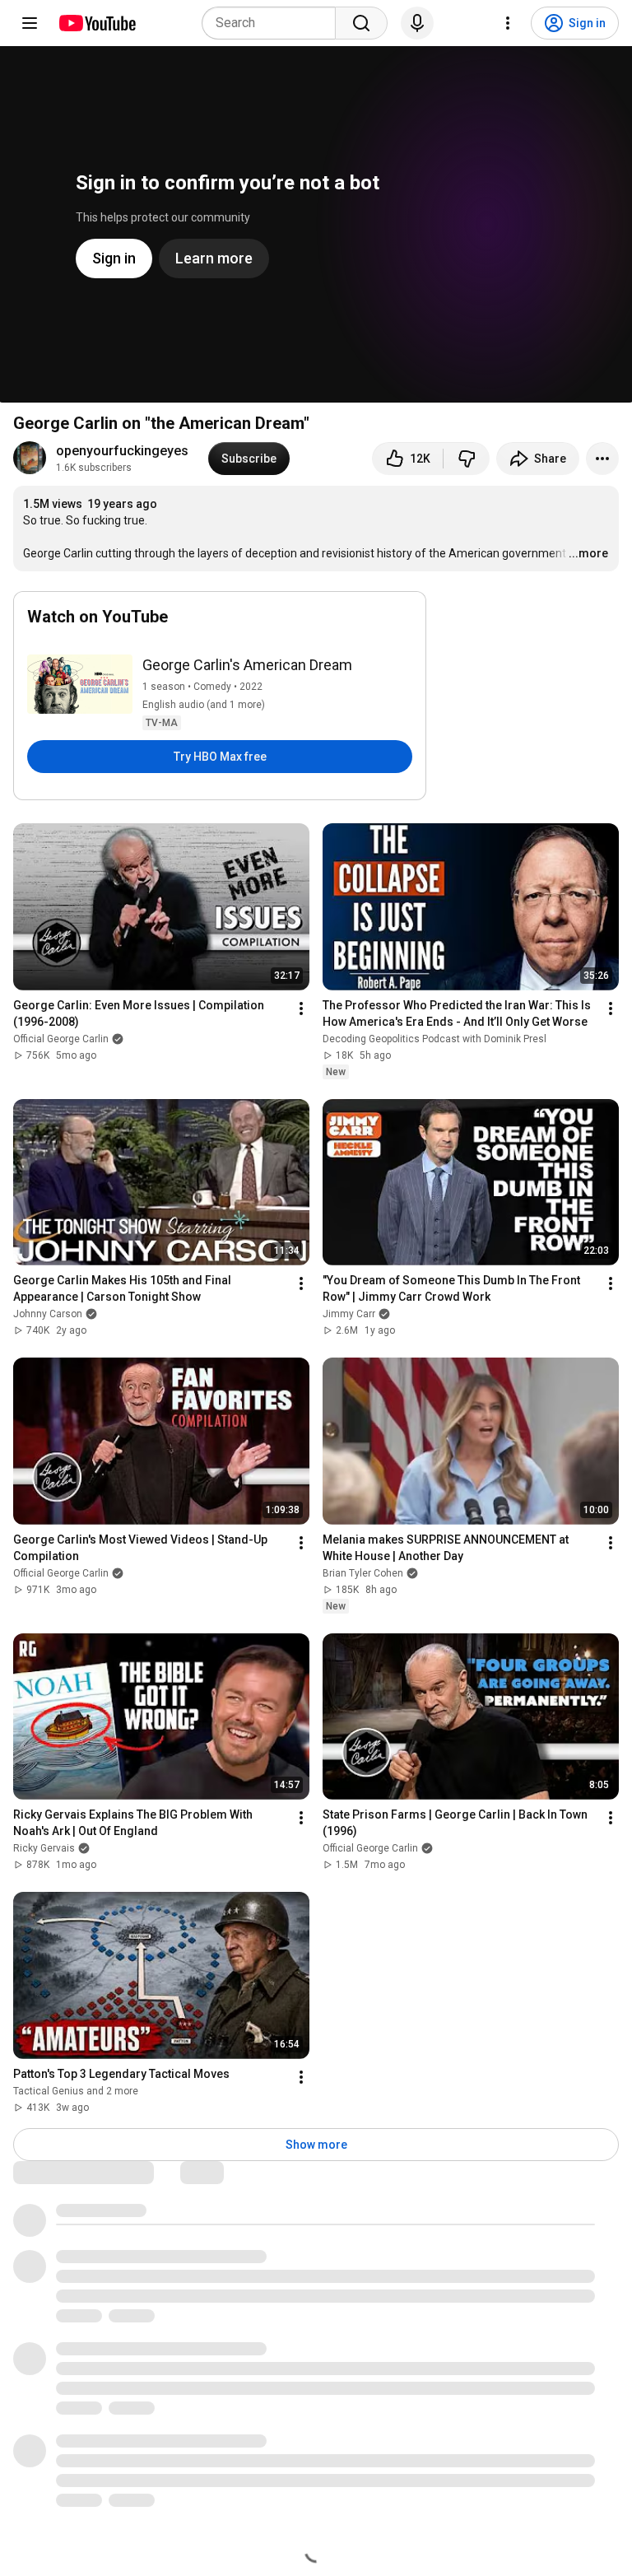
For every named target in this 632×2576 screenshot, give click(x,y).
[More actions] (602, 459)
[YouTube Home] (97, 23)
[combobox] (274, 23)
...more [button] (588, 553)
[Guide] (30, 23)
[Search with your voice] (417, 23)
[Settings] (508, 23)
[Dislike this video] (467, 459)
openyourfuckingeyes (122, 451)
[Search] (361, 23)
